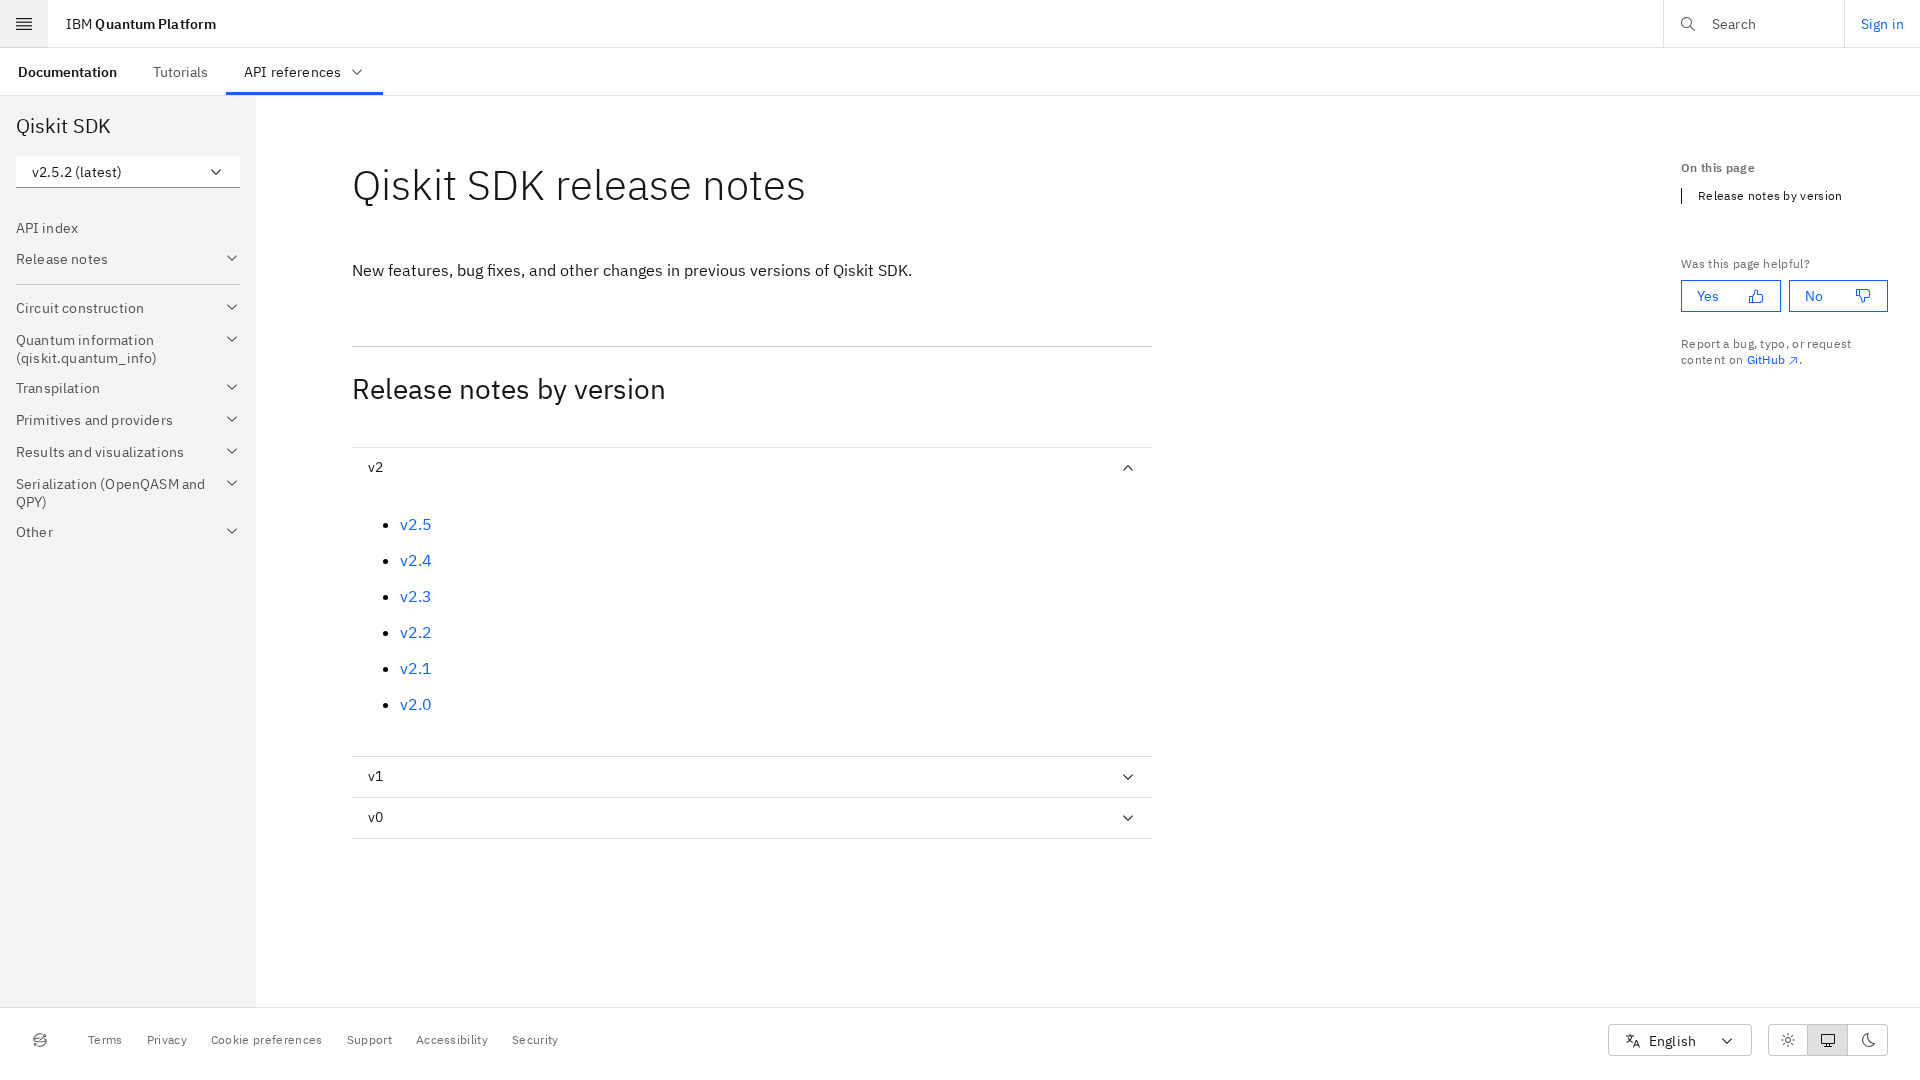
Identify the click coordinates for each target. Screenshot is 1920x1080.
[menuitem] (67, 71)
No (1814, 296)
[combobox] (128, 172)
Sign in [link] (1882, 24)
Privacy (167, 1039)
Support (369, 1039)
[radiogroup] (1828, 1040)
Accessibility (452, 1039)
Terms (105, 1039)
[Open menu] (24, 24)
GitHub (1766, 359)
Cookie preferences (267, 1039)
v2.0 (416, 704)
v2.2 (416, 632)
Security (535, 1039)
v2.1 (416, 668)
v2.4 (416, 560)
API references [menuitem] (292, 72)
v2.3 (416, 596)
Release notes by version (1770, 195)
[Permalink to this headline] (822, 184)
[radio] (1788, 1040)
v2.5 (416, 524)
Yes (1708, 296)
